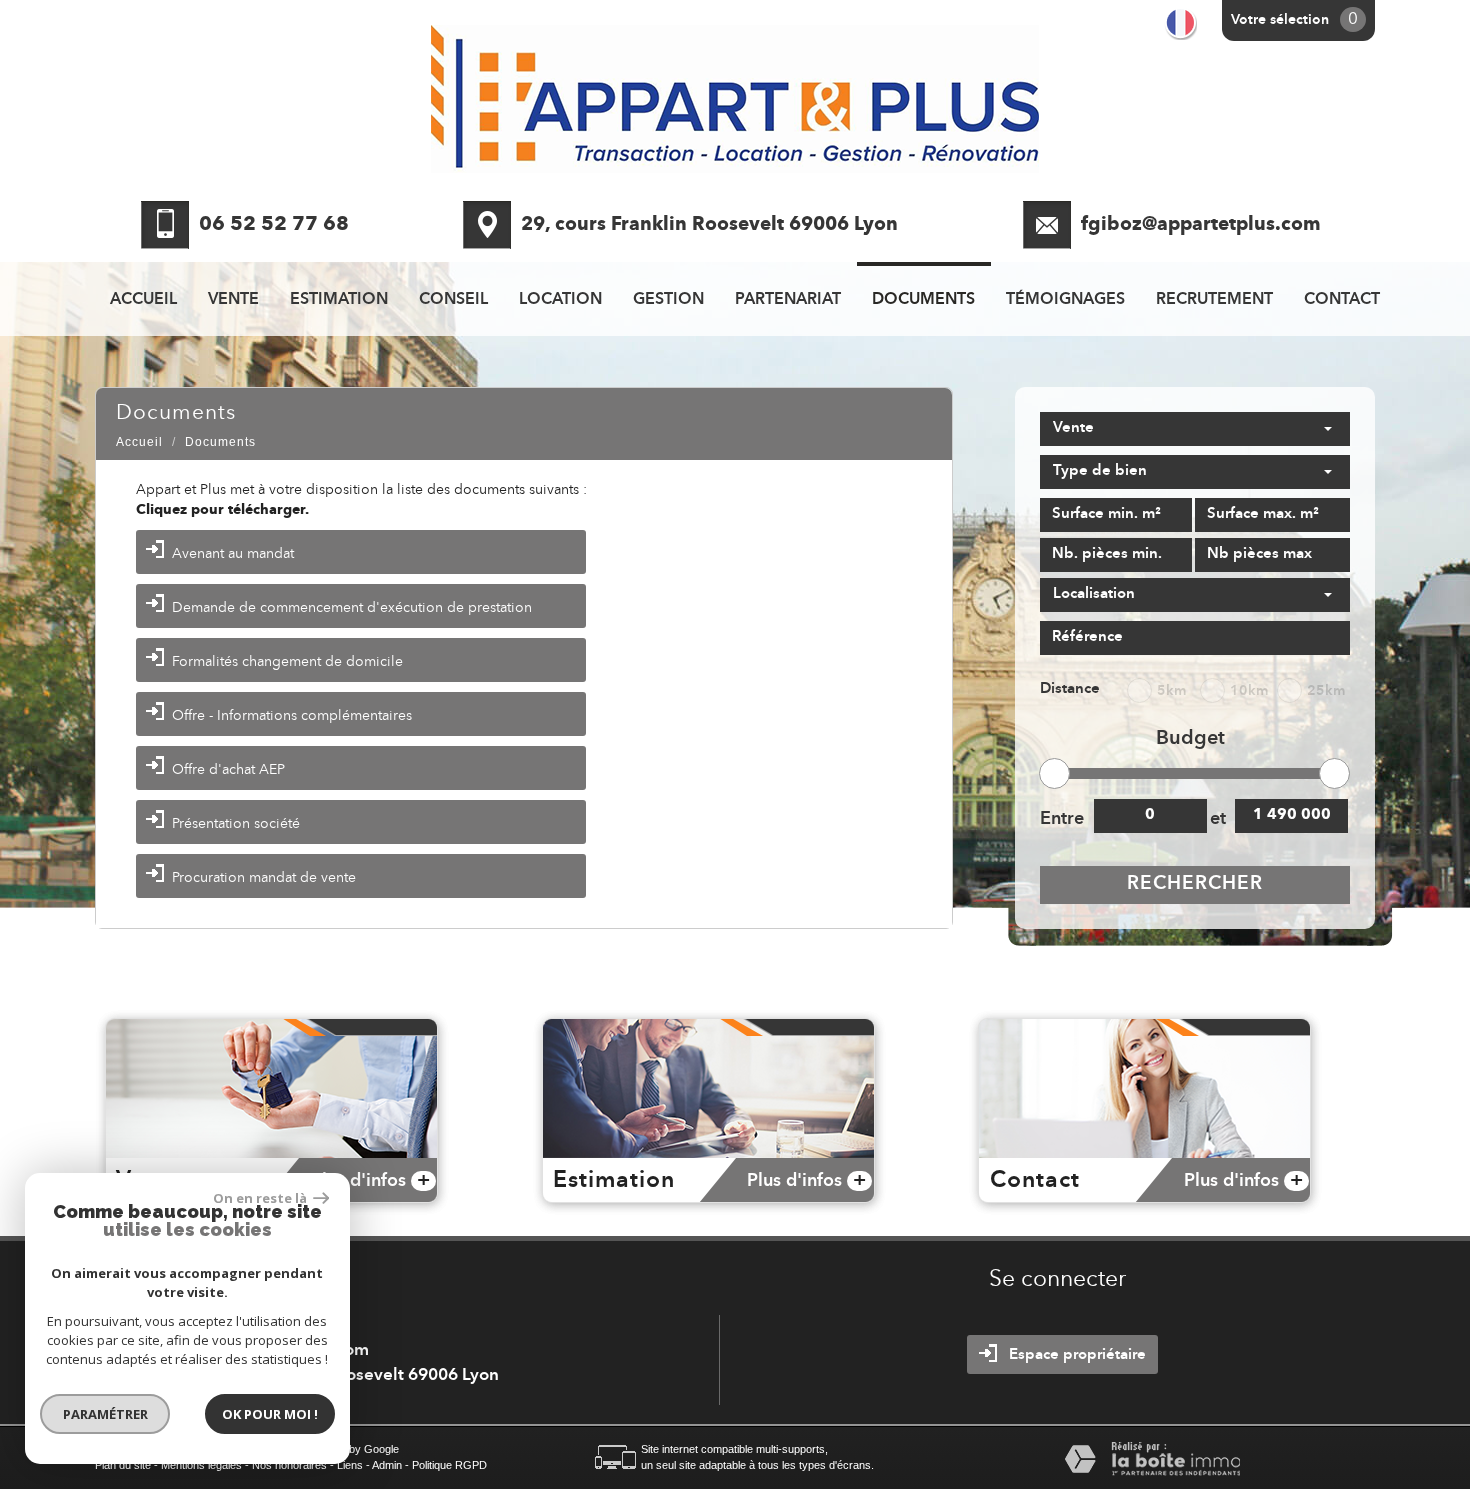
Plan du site (123, 1465)
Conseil (453, 300)
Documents (923, 300)
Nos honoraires (289, 1465)
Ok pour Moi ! (270, 1414)
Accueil (143, 300)
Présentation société (236, 824)
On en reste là (261, 1198)
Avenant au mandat (233, 554)
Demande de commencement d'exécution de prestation (352, 608)
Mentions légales (201, 1465)
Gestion (668, 300)
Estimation (339, 300)
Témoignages (1065, 300)
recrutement (1214, 300)
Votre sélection (1280, 20)
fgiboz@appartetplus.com (1201, 225)
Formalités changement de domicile (287, 662)
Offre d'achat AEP (228, 770)
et (1218, 819)
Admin (387, 1465)
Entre (1061, 819)
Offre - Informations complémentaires (292, 716)
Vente (233, 300)
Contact (1342, 300)
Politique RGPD (449, 1465)
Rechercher (1195, 884)
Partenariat (788, 300)
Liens (350, 1465)
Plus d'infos (370, 1181)
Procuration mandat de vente (264, 878)
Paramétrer (105, 1414)
